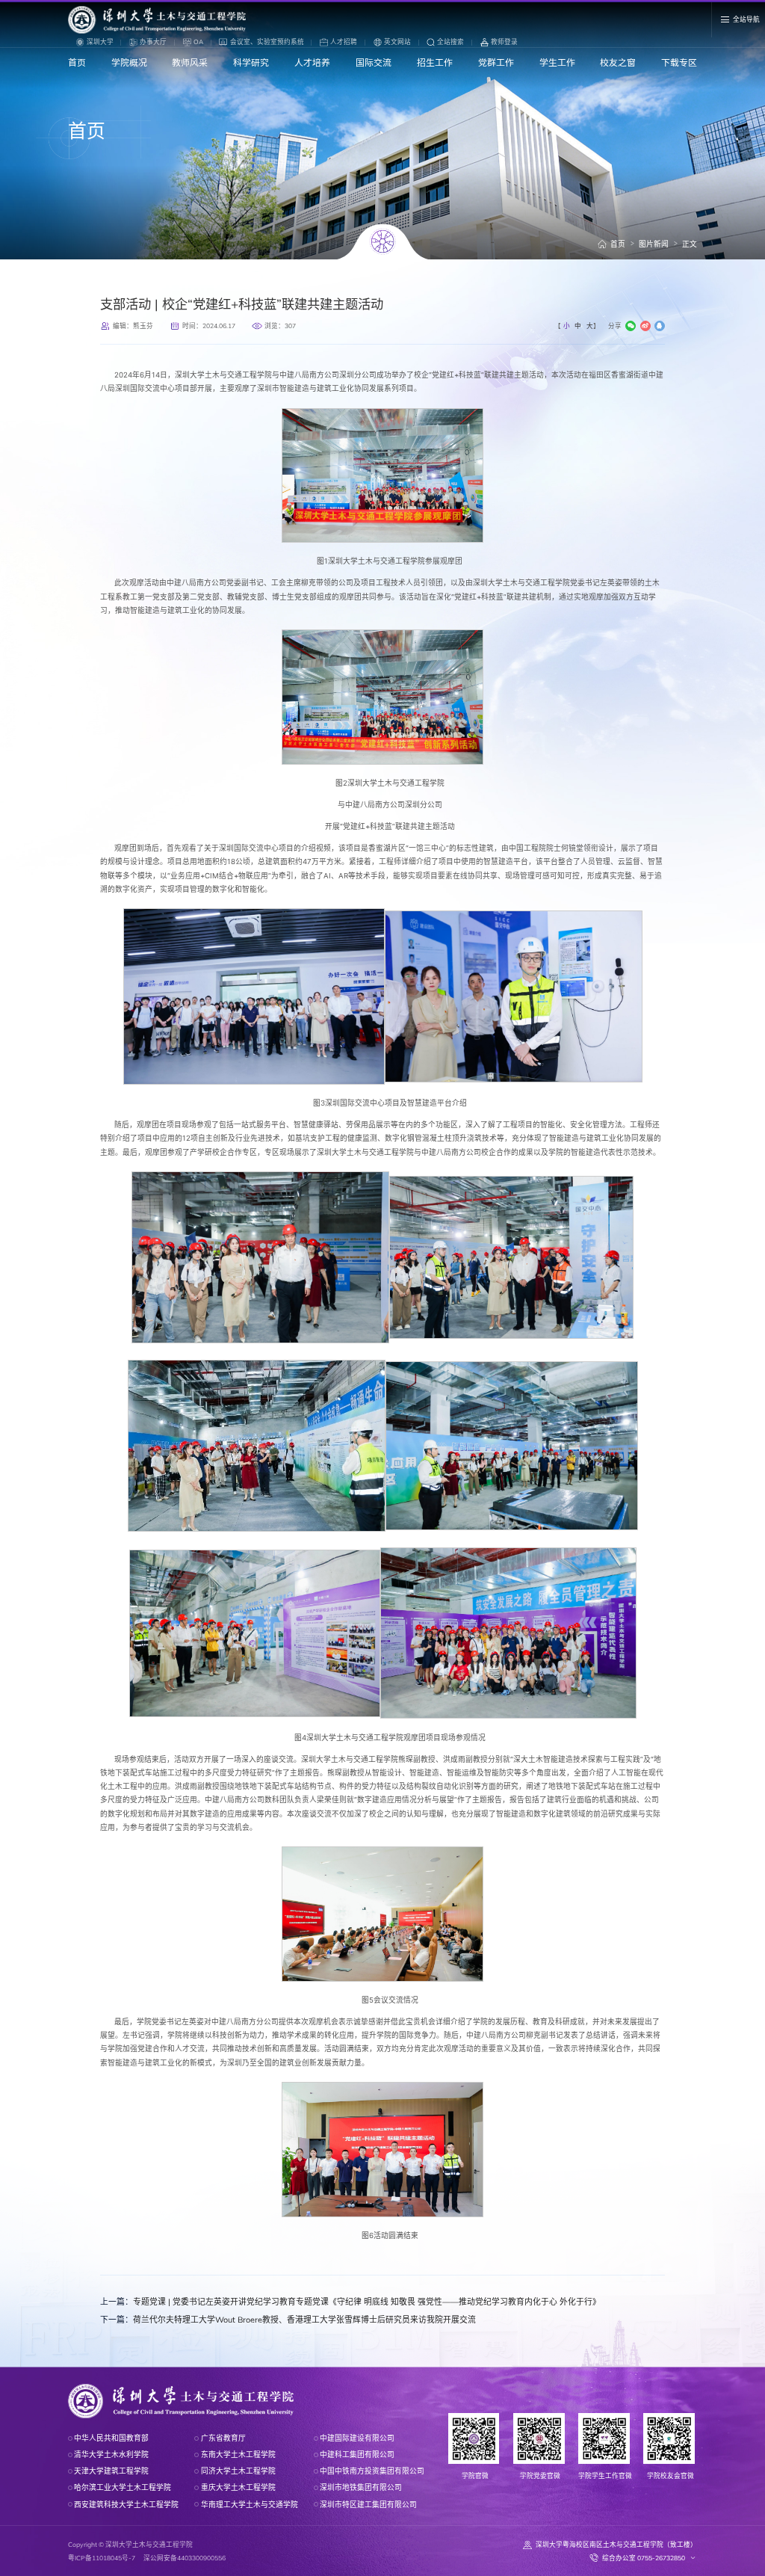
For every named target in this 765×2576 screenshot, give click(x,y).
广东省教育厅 (223, 2438)
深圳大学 (100, 41)
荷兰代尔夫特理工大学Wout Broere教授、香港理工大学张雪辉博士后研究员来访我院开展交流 (288, 2320)
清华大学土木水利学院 (111, 2454)
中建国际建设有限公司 (357, 2438)
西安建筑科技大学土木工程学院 (126, 2504)
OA (198, 41)
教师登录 (504, 41)
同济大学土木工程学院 (238, 2471)
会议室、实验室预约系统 (267, 41)
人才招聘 (344, 41)
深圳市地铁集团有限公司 (361, 2487)
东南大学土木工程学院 (238, 2454)
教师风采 (190, 62)
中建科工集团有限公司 (357, 2454)
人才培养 (312, 62)
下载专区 (679, 62)
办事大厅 (153, 41)
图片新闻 (654, 244)
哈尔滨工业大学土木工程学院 (123, 2487)
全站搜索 (450, 41)
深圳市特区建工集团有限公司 (368, 2504)
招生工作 (435, 62)
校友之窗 (618, 62)
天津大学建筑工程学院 (111, 2471)
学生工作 (557, 62)
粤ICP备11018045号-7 (102, 2558)
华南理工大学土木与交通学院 (249, 2504)
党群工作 (496, 62)
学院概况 (129, 62)
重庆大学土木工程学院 (238, 2487)
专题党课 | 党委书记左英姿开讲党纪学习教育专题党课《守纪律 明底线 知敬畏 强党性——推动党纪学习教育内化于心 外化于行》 (350, 2302)
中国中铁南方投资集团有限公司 (372, 2471)
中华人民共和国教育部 (111, 2438)
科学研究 (251, 62)
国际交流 (374, 62)
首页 (77, 62)
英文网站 (397, 41)
